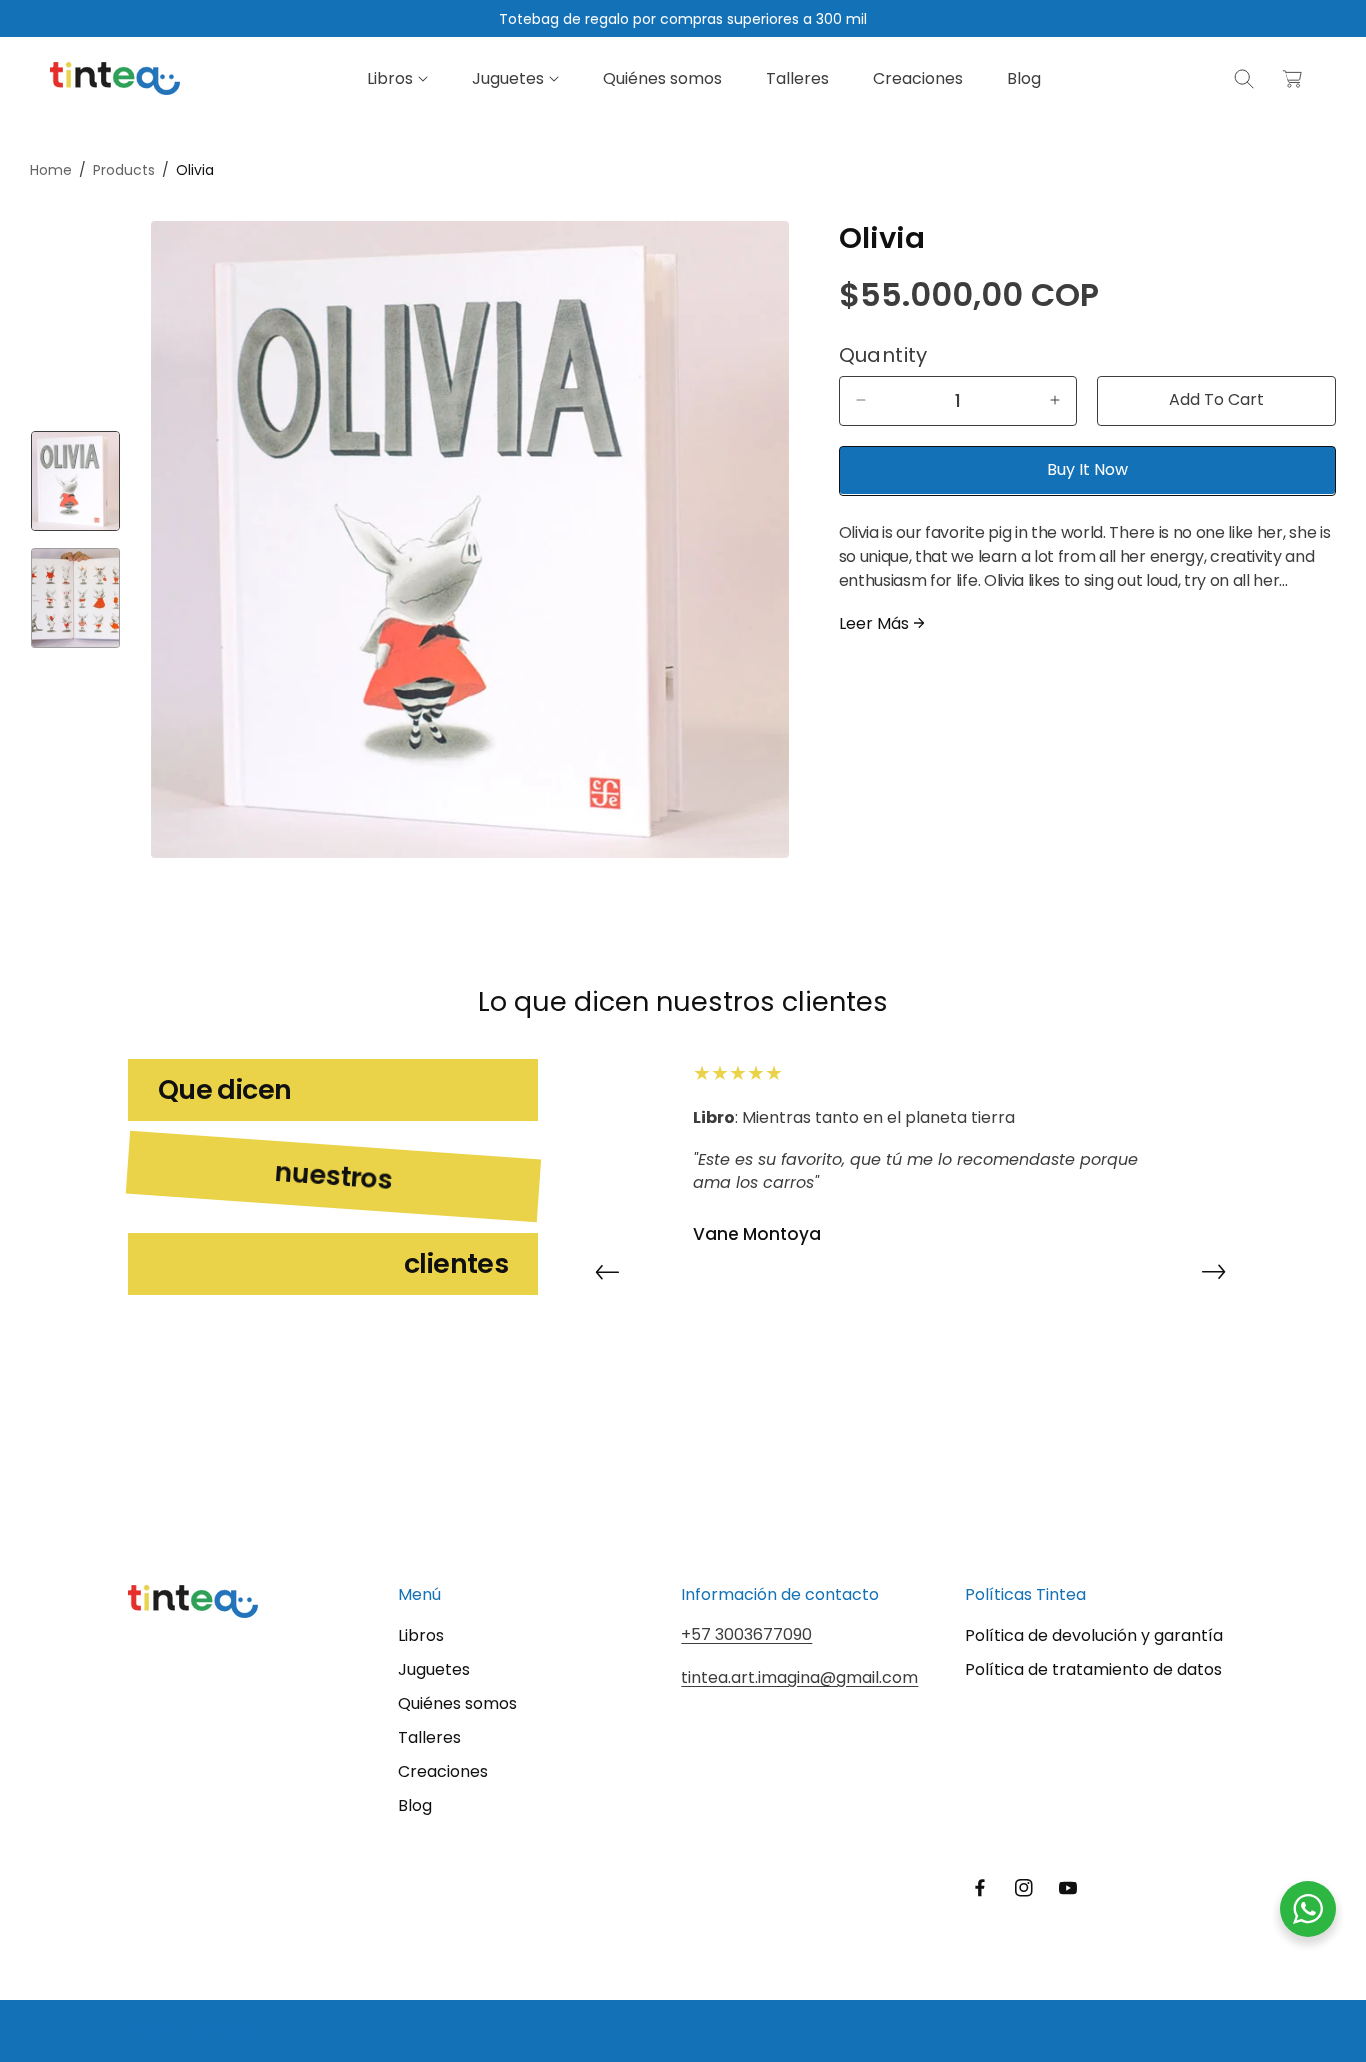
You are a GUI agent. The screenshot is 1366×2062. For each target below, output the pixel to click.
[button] (397, 78)
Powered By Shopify (196, 2031)
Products (124, 170)
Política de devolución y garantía (1094, 1635)
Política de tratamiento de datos (1093, 1669)
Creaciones (443, 1771)
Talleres (429, 1737)
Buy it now (1087, 469)
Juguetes (434, 1669)
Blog (415, 1805)
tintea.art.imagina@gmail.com (799, 1676)
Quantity (883, 354)
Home (51, 170)
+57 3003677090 (746, 1634)
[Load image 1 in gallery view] (75, 481)
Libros (421, 1635)
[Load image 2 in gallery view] (75, 598)
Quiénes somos (457, 1703)
